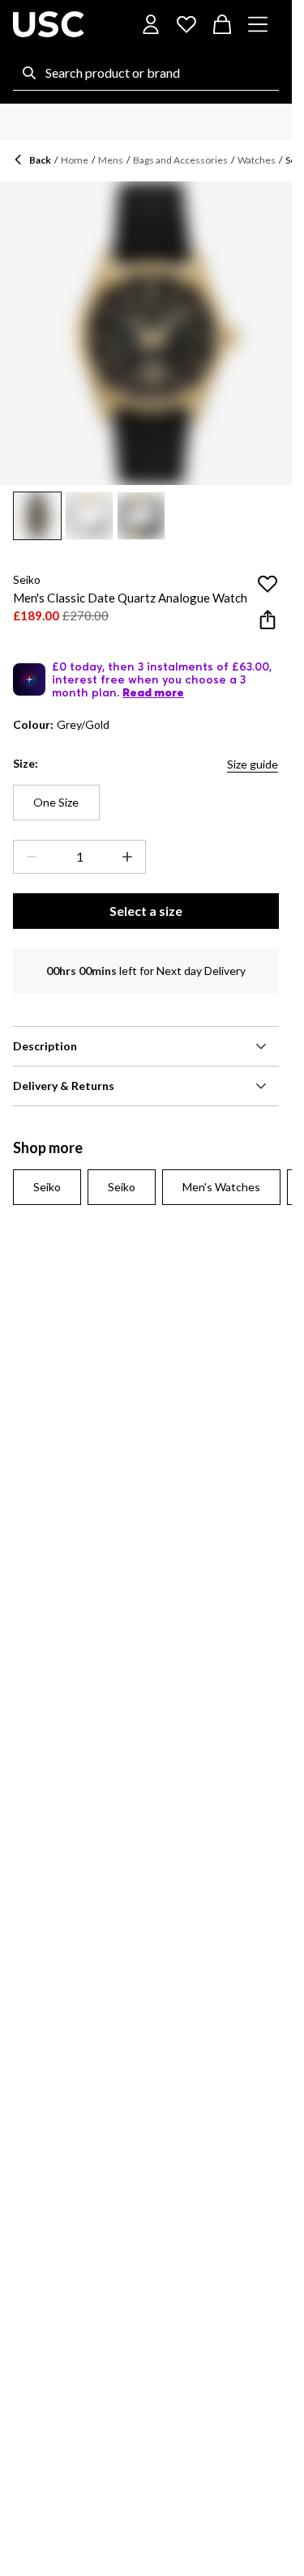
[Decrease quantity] (28, 857)
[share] (268, 620)
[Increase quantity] (131, 857)
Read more (153, 692)
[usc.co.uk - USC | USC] (49, 24)
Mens (111, 160)
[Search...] (29, 73)
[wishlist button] (186, 24)
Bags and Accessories (180, 160)
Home (75, 160)
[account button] (151, 24)
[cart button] (222, 24)
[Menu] (258, 24)
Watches (257, 160)
